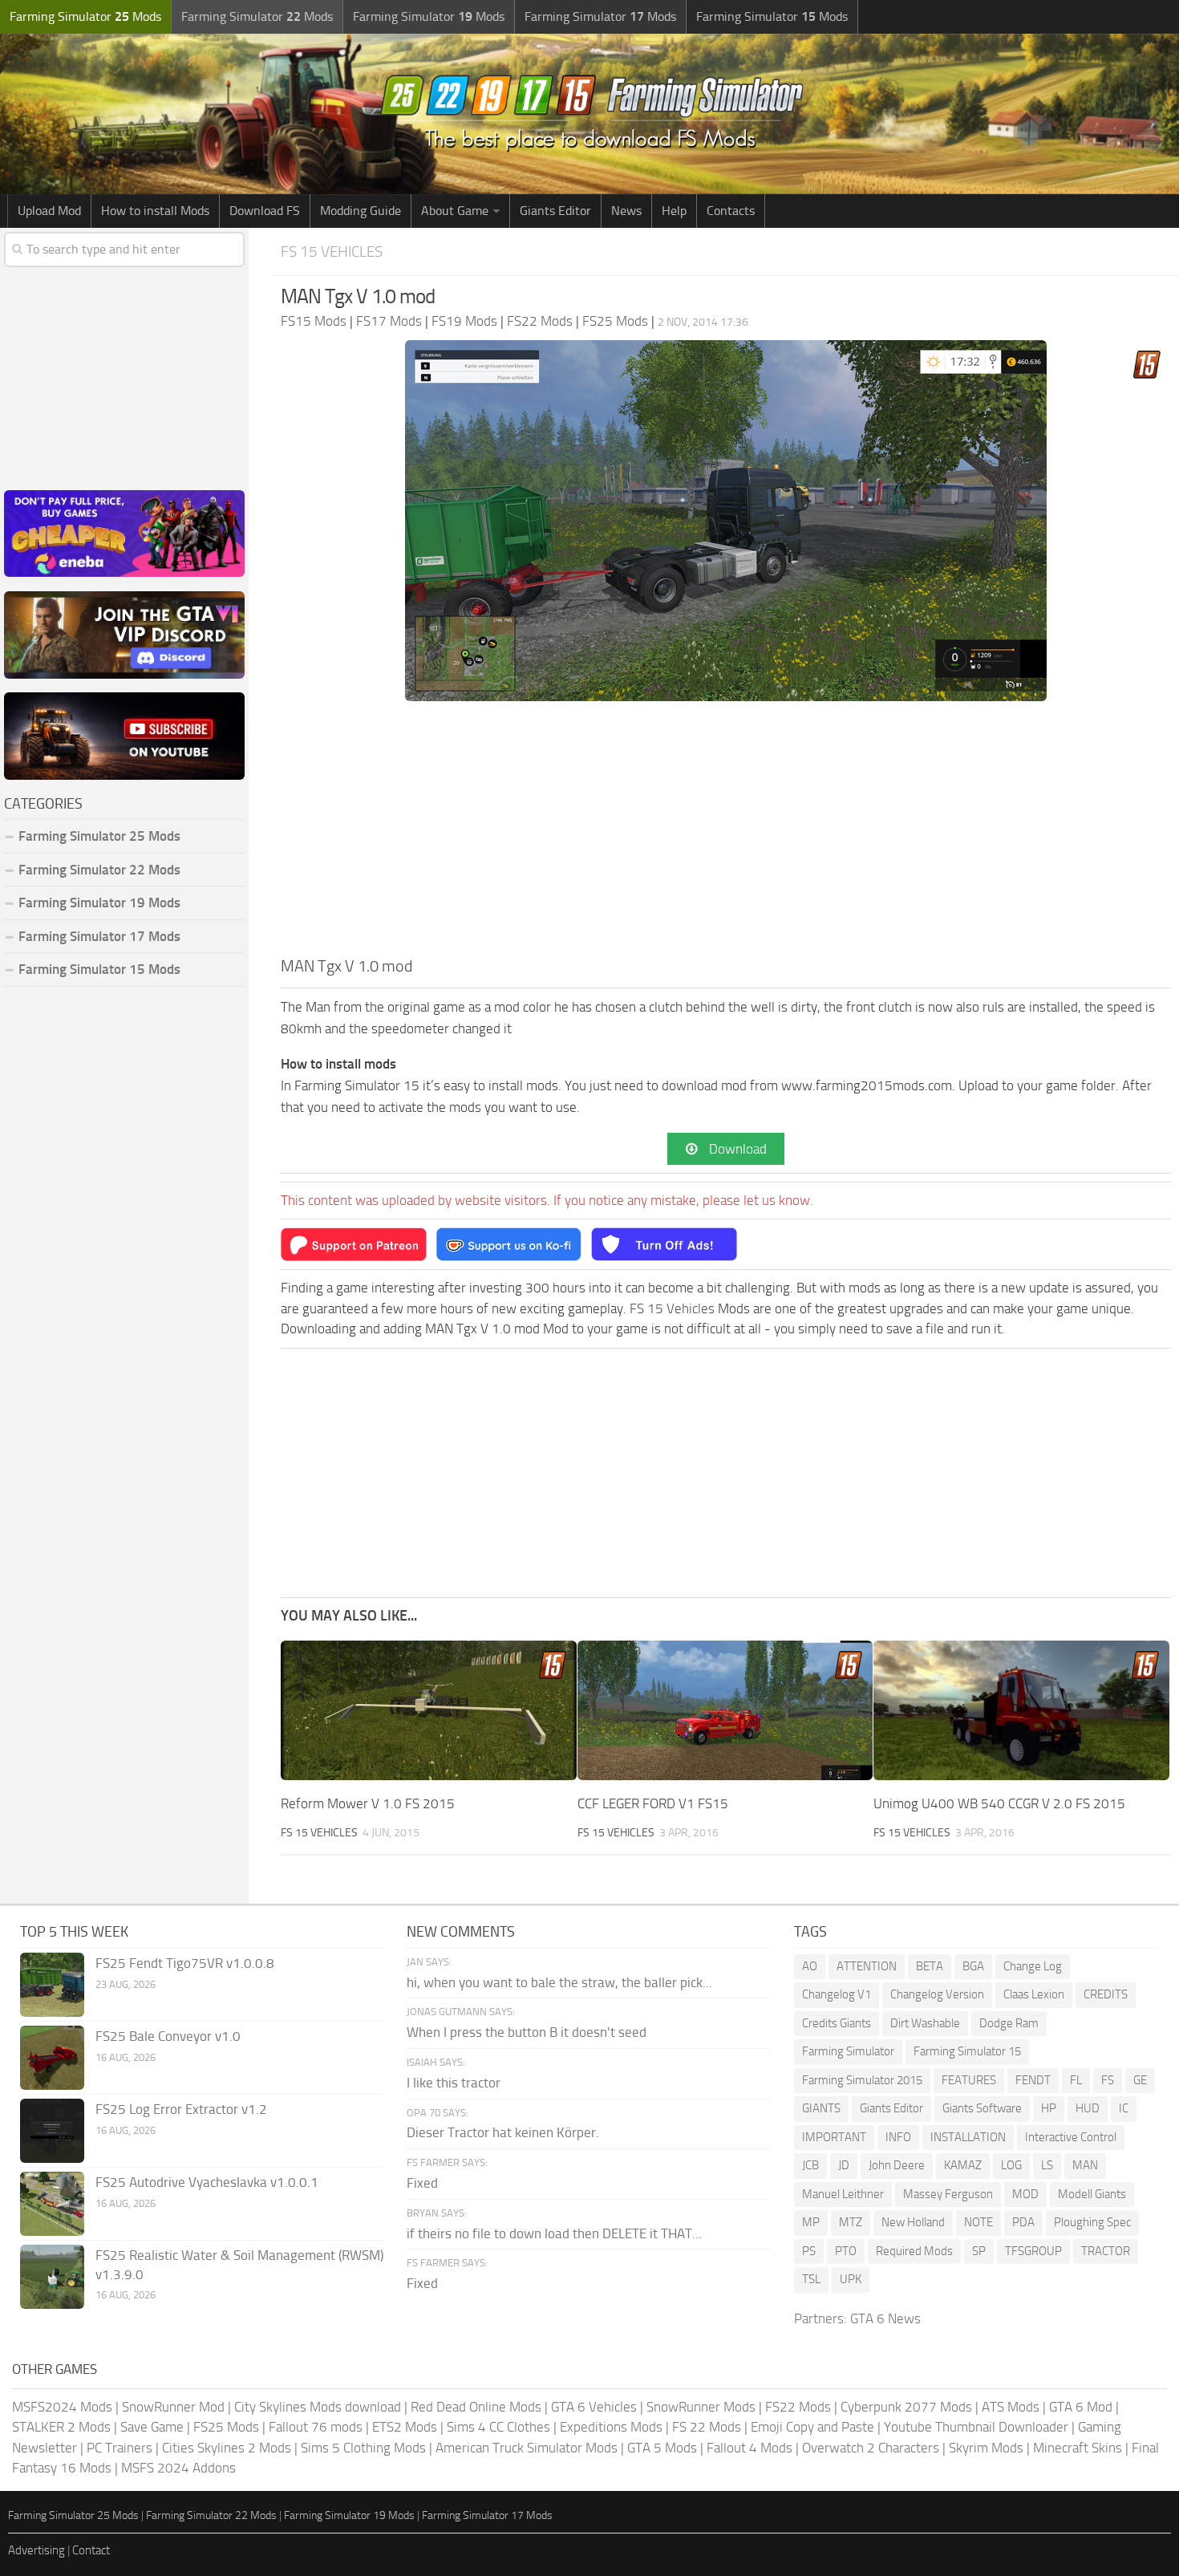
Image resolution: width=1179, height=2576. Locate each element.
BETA (930, 1966)
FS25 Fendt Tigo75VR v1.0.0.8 (185, 1963)
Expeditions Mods (611, 2427)
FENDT (1033, 2080)
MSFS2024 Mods (62, 2407)
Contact (91, 2550)
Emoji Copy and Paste (812, 2427)
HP (1049, 2108)
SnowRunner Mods (701, 2407)
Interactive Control (1071, 2137)
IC (1124, 2108)
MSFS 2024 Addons (178, 2468)
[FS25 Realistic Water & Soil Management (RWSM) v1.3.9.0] (52, 2277)
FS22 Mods (798, 2407)
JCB (810, 2165)
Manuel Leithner (843, 2194)
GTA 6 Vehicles (594, 2407)
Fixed (422, 2183)
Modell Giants (1092, 2194)
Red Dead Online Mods (476, 2407)
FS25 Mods (226, 2427)
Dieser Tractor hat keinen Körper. (503, 2132)
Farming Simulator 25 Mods (73, 2515)
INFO (898, 2137)
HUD (1088, 2108)
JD (844, 2165)
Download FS (265, 211)
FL (1076, 2080)
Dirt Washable (925, 2023)
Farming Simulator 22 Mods (99, 870)
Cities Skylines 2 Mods (227, 2448)
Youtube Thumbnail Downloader (976, 2427)
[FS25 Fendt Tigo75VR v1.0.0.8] (52, 1985)
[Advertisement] (726, 834)
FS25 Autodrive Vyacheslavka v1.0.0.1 (207, 2182)
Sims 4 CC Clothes (498, 2427)
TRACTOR (1106, 2251)
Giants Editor (555, 211)
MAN (1085, 2165)
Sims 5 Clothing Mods (363, 2448)
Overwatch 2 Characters (871, 2448)
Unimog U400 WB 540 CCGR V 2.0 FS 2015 (999, 1803)
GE (1140, 2080)
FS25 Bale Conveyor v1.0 (168, 2036)
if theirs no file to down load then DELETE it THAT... (554, 2233)
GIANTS (821, 2108)
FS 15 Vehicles (332, 252)
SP (979, 2251)
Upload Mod (49, 211)
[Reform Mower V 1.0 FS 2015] (429, 1710)
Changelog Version (937, 1994)
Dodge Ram (1009, 2023)
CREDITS (1106, 1994)
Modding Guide (361, 211)
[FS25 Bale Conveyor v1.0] (52, 2058)
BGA (973, 1966)
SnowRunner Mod (173, 2407)
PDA (1023, 2222)
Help (674, 211)
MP (811, 2222)
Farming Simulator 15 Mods (99, 969)
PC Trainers (120, 2448)
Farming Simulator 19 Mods (99, 903)
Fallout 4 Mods (750, 2448)
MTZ (851, 2222)
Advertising (36, 2550)
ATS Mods (1011, 2407)
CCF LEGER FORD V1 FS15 (653, 1803)
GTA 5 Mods (662, 2448)
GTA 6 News (885, 2318)
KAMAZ (963, 2165)
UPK (851, 2279)
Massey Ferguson (948, 2194)
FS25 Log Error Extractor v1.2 (181, 2109)
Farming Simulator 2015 (862, 2080)
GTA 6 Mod (1081, 2407)
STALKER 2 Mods (61, 2427)
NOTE (978, 2222)
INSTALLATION (968, 2137)
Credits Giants (837, 2023)
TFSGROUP (1033, 2251)
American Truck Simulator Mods (527, 2448)
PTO (846, 2251)
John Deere (897, 2165)
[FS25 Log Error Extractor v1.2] (52, 2131)
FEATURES (969, 2080)
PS (809, 2251)
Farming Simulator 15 (967, 2051)
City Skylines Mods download (318, 2407)
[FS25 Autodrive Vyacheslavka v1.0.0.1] (52, 2204)
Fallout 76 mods (316, 2427)
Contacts (731, 211)
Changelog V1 (837, 1994)
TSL (811, 2279)
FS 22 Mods (707, 2427)
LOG (1011, 2165)
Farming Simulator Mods (85, 16)
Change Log (1033, 1966)
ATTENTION (867, 1966)
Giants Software (982, 2108)
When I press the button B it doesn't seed (527, 2032)
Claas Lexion (1034, 1994)
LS (1047, 2165)
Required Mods (914, 2251)
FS (1108, 2080)
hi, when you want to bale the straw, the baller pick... (559, 1982)
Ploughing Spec (1092, 2222)
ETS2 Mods (405, 2427)
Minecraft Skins (1078, 2448)
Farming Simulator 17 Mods (99, 936)
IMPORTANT (834, 2137)
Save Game (152, 2427)
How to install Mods (155, 211)
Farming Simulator (848, 2051)
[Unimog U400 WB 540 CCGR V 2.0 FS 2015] (1021, 1710)
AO (810, 1966)
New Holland (913, 2222)
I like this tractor (454, 2083)
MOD (1025, 2194)
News (626, 211)
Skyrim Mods (986, 2448)
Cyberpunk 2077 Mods (906, 2407)
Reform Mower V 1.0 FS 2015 (368, 1803)
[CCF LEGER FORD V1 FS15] (725, 1710)
